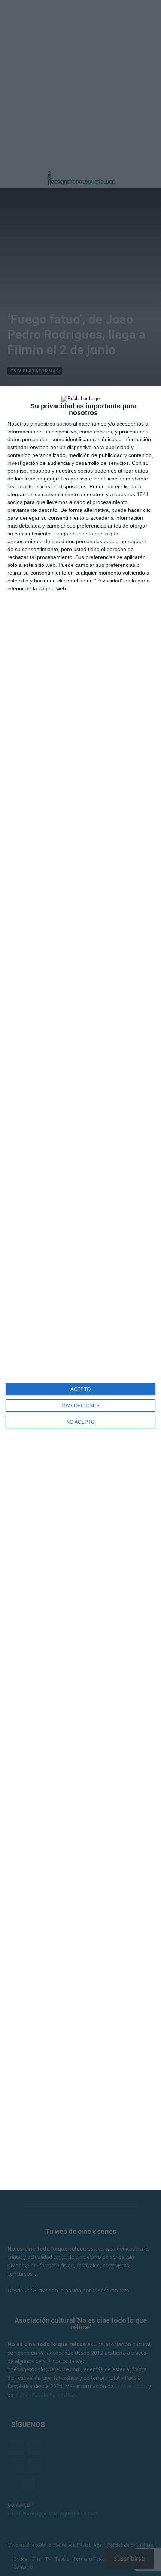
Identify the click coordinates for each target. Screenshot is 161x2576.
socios (64, 424)
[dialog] (80, 1288)
